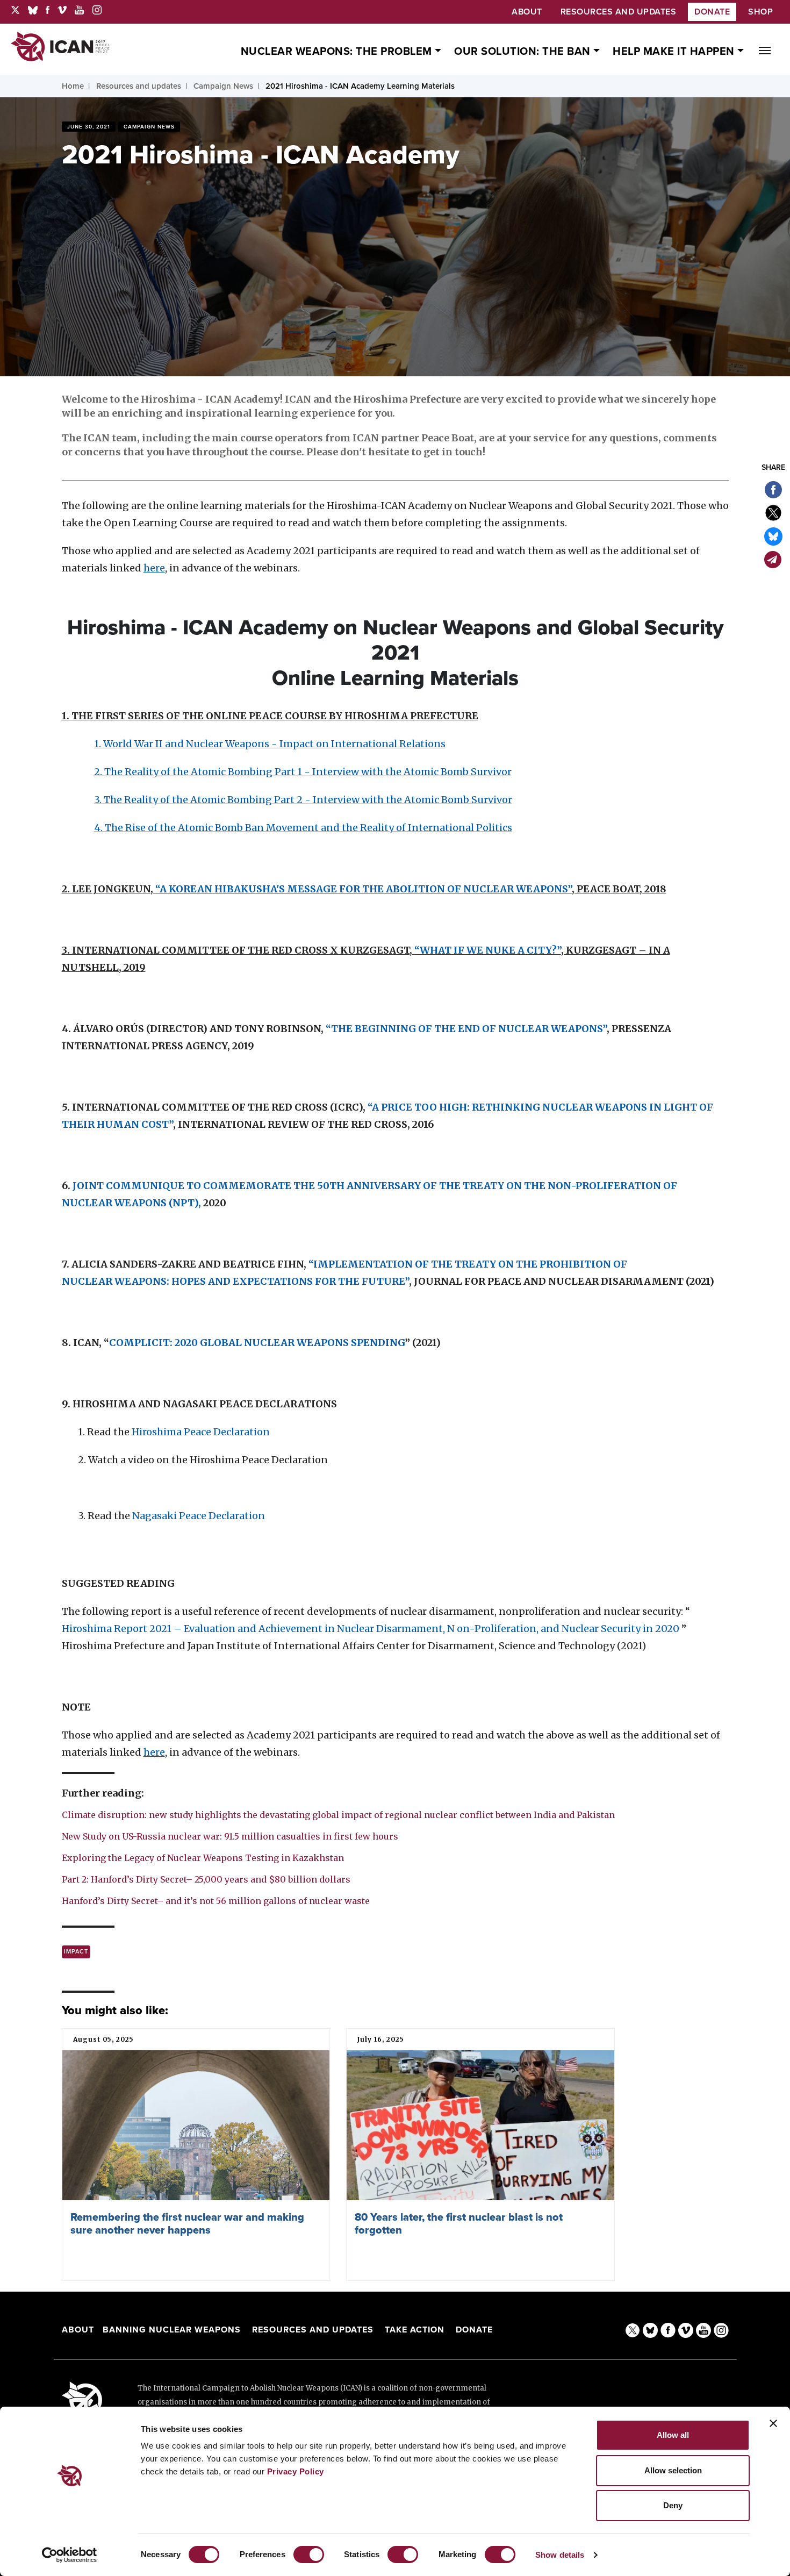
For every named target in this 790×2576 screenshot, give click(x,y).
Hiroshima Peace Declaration (201, 1432)
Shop (760, 12)
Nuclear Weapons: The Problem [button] (338, 52)
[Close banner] (773, 2423)
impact (76, 1952)
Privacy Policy (296, 2471)
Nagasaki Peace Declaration (199, 1516)
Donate (712, 12)
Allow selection (673, 2470)
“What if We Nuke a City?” (488, 950)
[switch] (309, 2554)
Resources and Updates (314, 2330)
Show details (560, 2555)
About (78, 2330)
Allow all (673, 2435)
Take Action (415, 2330)
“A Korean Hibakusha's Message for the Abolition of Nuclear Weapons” (364, 889)
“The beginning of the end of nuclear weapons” (466, 1029)
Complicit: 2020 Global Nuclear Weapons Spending (257, 1343)
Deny (673, 2505)
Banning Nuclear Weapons (172, 2330)
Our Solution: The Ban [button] (524, 52)
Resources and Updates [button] (619, 12)
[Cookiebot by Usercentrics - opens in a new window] (70, 2555)
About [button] (527, 12)
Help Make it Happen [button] (675, 52)
